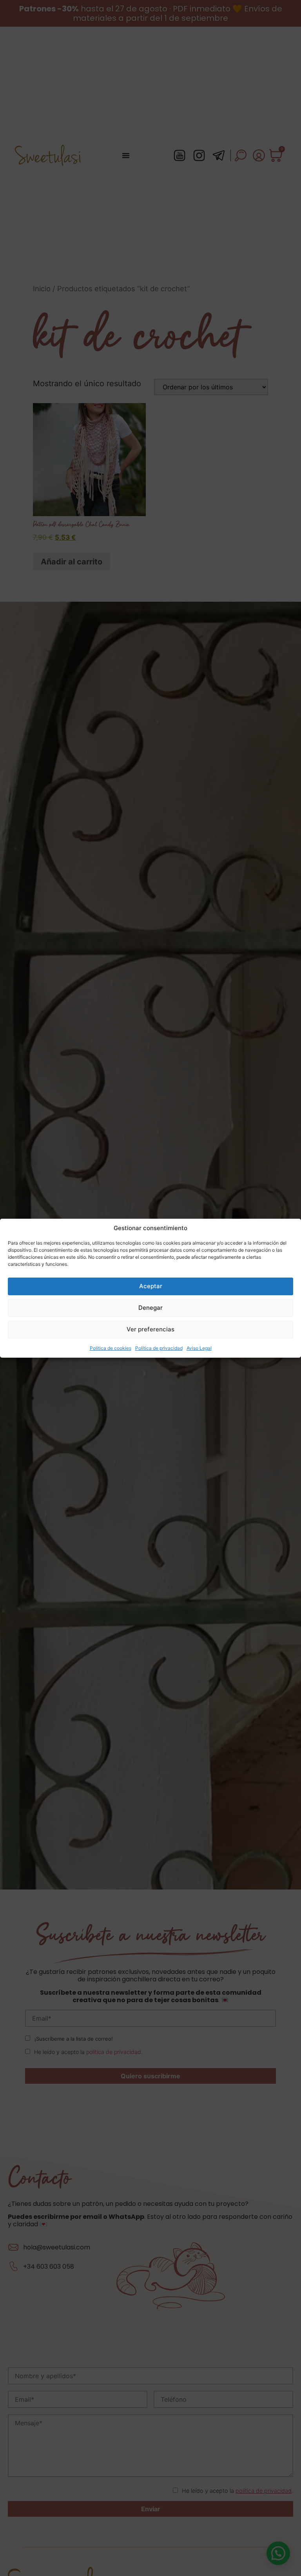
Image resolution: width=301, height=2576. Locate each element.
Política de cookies (111, 1348)
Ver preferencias (150, 1329)
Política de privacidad (159, 1348)
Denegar (150, 1308)
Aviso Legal (199, 1348)
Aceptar (151, 1286)
